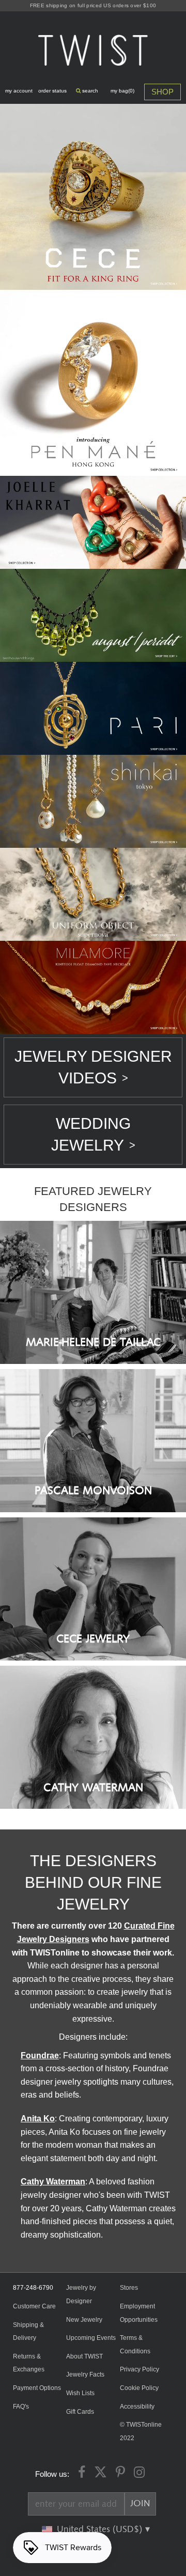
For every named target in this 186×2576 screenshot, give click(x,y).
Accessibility (137, 2407)
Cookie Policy (139, 2388)
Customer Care (34, 2306)
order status (52, 91)
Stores (129, 2288)
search (89, 91)
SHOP (162, 92)
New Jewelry (84, 2320)
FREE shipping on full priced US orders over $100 (93, 5)
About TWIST (84, 2356)
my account (19, 91)
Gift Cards (80, 2412)
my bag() (122, 91)
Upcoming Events (91, 2338)
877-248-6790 (33, 2288)
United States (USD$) (101, 2530)
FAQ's (21, 2407)
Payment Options (37, 2388)
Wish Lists (80, 2393)
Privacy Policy (139, 2369)
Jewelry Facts (85, 2375)
